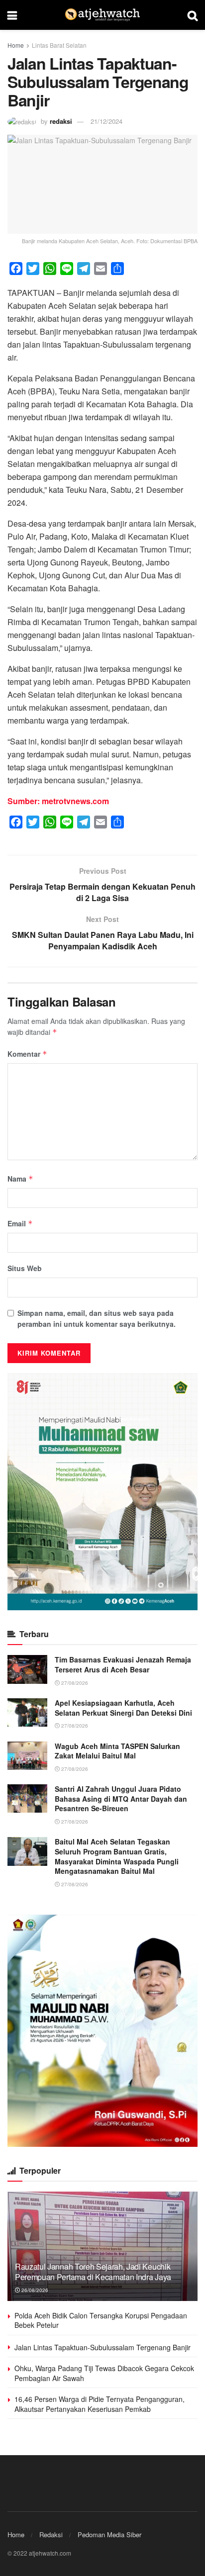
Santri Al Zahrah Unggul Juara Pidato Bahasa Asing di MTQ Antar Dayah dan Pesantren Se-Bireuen (121, 1798)
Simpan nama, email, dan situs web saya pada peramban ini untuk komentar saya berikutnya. (97, 1318)
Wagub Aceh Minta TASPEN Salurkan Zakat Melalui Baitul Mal (117, 1751)
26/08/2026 (34, 2290)
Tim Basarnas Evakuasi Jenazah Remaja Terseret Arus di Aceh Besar (123, 1664)
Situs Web (25, 1268)
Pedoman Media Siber (109, 2534)
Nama (20, 1179)
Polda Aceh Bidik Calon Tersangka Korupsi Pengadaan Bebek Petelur (101, 2320)
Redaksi (51, 2534)
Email (20, 1223)
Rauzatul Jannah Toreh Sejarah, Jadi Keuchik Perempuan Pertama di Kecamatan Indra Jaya (93, 2272)
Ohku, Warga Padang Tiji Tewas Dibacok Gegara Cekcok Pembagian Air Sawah (104, 2373)
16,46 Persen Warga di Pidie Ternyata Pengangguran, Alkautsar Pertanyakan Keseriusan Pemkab (100, 2404)
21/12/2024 (106, 121)
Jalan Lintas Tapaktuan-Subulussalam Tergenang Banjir (102, 2347)
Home (16, 45)
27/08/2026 (74, 1683)
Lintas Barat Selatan (59, 45)
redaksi (61, 121)
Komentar (27, 1054)
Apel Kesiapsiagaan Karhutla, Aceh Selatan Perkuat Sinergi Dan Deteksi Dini (123, 1708)
